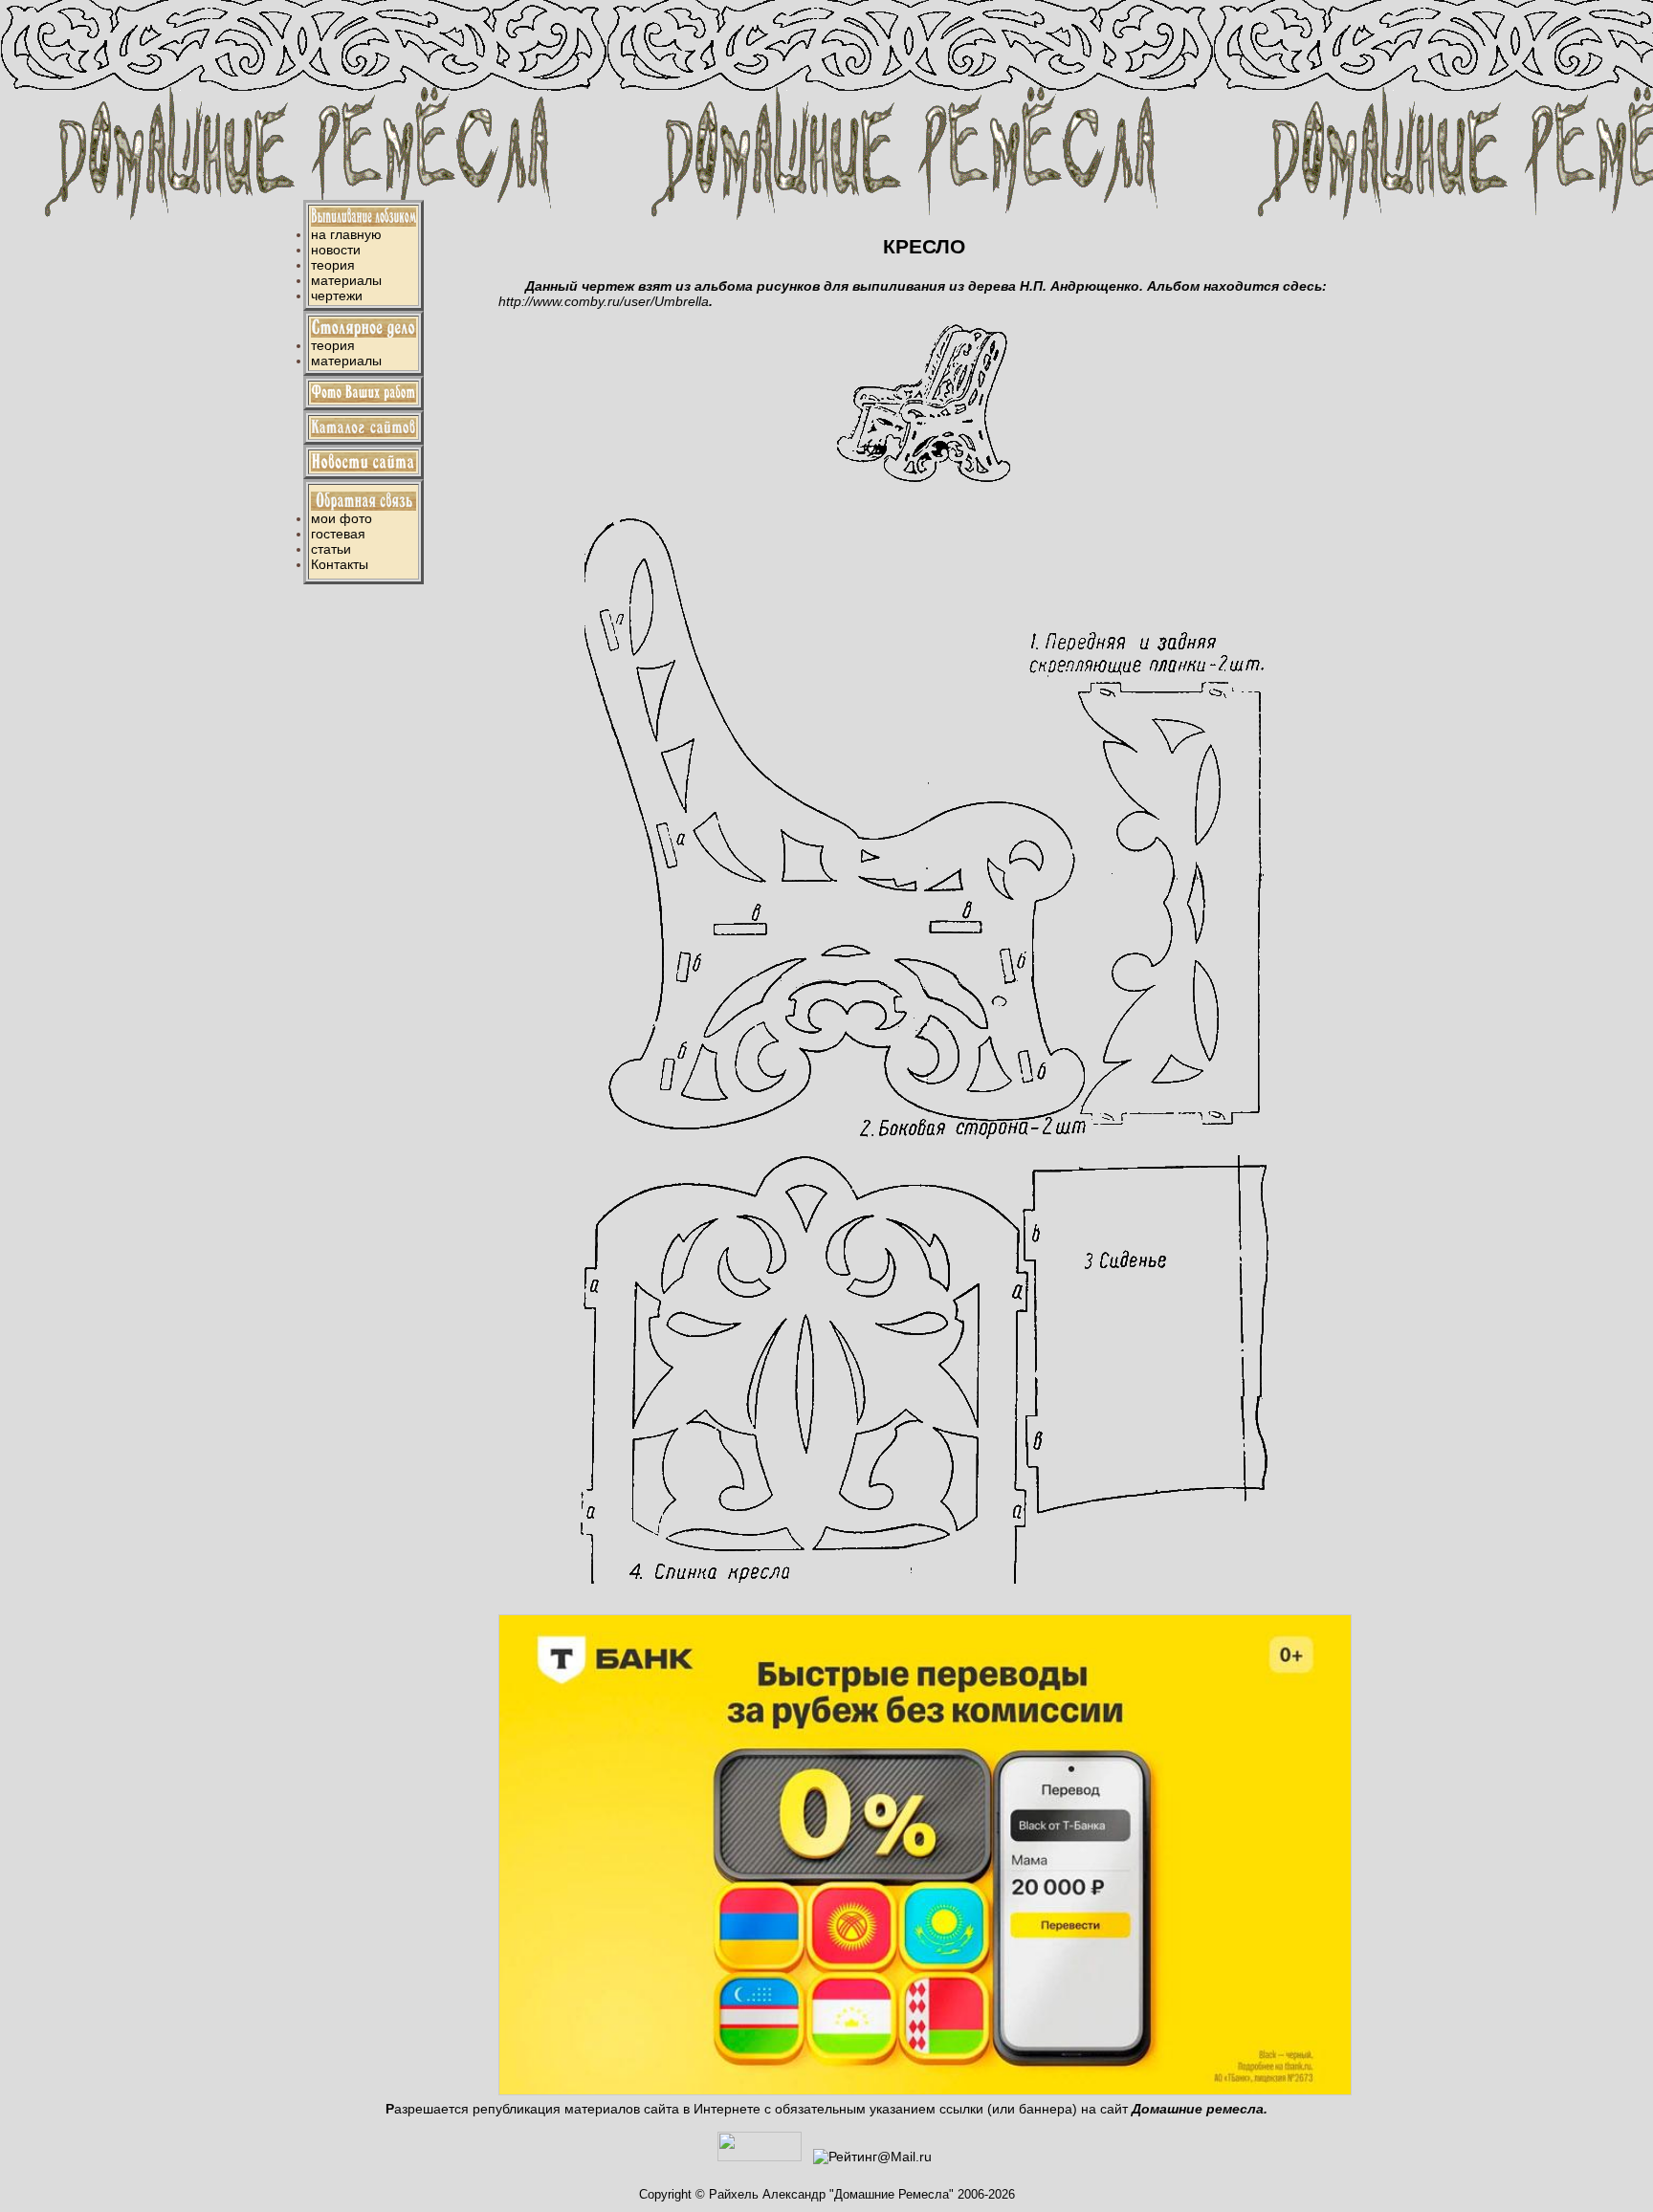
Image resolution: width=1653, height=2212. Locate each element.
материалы (346, 280)
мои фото (342, 518)
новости (336, 250)
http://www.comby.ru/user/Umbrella (604, 301)
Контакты (340, 564)
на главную (346, 234)
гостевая (338, 534)
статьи (331, 549)
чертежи (337, 296)
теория (333, 265)
